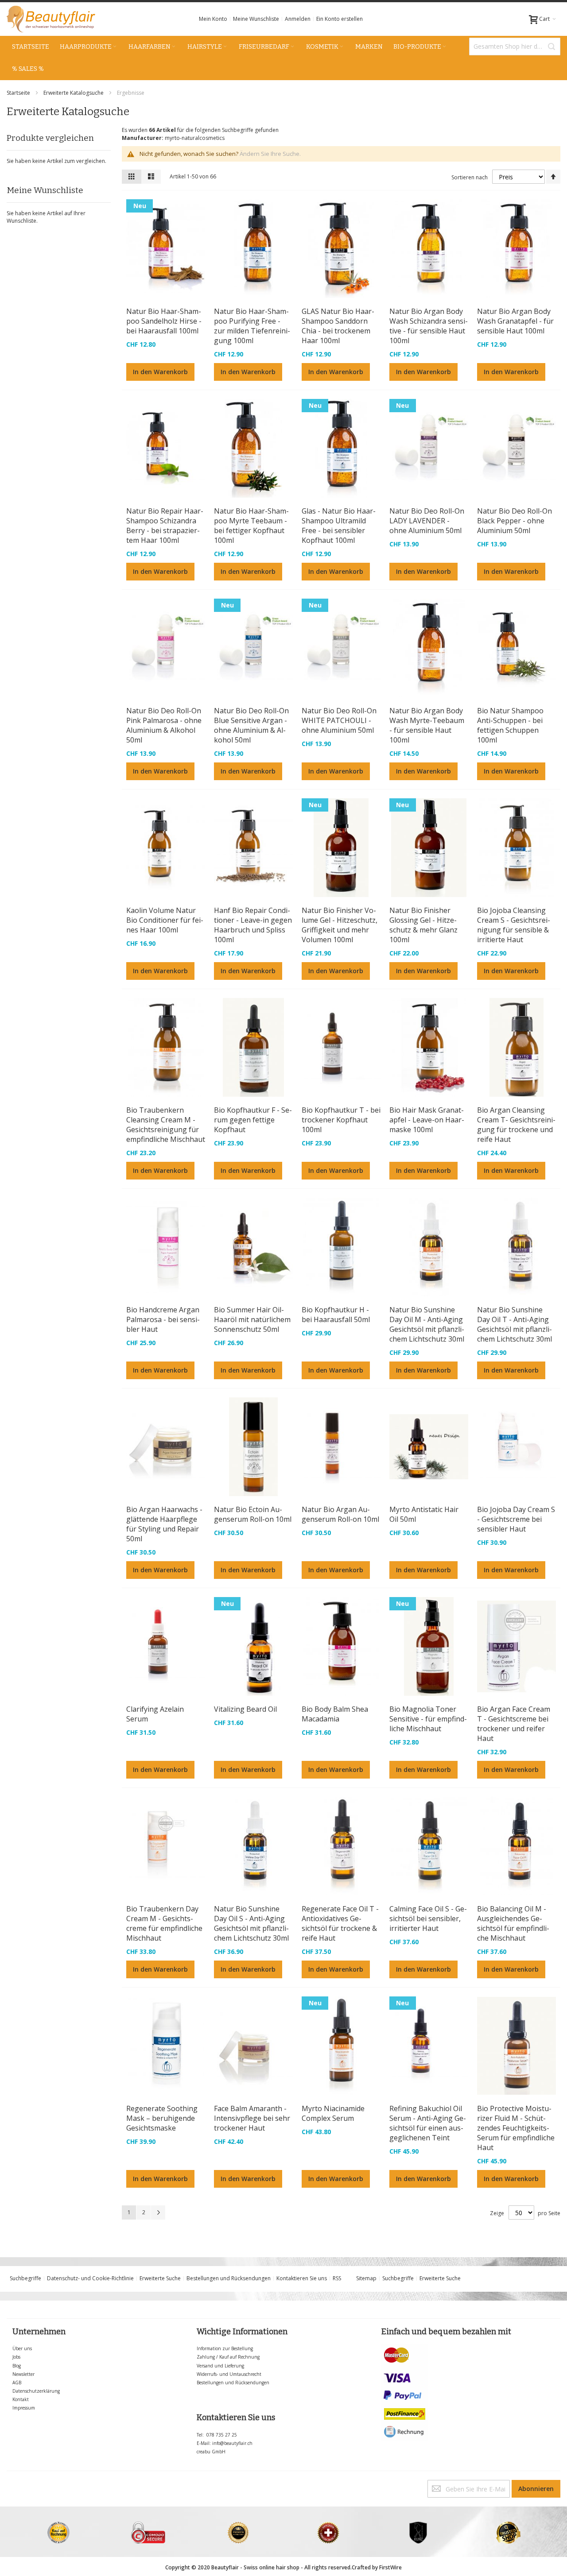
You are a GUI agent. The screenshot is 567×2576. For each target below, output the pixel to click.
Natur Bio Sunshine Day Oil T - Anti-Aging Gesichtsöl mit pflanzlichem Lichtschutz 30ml (515, 1324)
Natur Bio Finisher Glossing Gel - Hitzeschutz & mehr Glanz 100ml (423, 925)
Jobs (16, 2357)
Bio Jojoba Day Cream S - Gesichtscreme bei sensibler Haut (516, 1519)
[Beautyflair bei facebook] (7, 2484)
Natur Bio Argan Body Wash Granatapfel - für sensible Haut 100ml (515, 321)
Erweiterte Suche (160, 2278)
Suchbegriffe (25, 2278)
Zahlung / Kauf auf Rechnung (228, 2357)
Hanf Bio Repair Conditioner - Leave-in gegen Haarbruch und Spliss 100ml (253, 925)
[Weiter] (158, 2212)
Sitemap (366, 2278)
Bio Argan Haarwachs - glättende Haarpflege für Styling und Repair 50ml (164, 1524)
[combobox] (515, 46)
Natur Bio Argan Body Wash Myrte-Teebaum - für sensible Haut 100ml (427, 725)
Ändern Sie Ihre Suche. (270, 154)
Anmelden (298, 19)
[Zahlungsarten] (405, 2348)
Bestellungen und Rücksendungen (229, 2278)
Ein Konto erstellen (340, 19)
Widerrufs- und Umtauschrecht (229, 2374)
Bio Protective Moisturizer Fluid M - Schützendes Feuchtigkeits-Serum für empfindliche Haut (516, 2128)
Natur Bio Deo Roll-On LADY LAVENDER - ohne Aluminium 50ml (427, 521)
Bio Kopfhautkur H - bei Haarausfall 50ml (336, 1315)
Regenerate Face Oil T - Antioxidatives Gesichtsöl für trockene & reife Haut (340, 1923)
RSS (337, 2278)
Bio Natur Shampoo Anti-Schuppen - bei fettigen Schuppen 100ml (510, 725)
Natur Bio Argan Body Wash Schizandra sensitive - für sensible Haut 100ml (429, 326)
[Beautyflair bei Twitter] (9, 2484)
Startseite (19, 93)
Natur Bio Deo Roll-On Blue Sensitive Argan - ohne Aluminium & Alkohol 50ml (251, 725)
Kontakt (21, 2399)
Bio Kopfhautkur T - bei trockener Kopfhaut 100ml (341, 1120)
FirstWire (390, 2567)
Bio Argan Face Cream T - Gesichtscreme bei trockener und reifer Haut (514, 1724)
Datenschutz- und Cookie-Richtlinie (90, 2278)
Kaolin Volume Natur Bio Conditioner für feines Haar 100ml (165, 920)
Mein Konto (213, 19)
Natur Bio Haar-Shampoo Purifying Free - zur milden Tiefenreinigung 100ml (252, 326)
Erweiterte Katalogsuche (74, 93)
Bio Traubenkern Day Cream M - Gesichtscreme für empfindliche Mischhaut (164, 1923)
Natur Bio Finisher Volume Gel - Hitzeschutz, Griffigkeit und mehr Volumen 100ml (340, 925)
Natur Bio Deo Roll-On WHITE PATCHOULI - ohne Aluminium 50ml (339, 720)
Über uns (22, 2348)
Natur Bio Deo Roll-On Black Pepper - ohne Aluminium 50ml (515, 521)
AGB (17, 2383)
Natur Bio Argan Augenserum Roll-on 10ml (340, 1514)
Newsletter (23, 2374)
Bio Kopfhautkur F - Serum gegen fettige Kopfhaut (253, 1120)
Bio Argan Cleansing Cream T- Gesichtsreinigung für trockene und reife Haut (516, 1125)
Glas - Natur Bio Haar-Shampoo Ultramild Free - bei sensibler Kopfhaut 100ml (339, 526)
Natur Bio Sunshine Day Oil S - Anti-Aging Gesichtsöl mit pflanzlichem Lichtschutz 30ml (251, 1923)
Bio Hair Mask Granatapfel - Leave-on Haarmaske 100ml (427, 1120)
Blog (17, 2366)
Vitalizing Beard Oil (245, 1709)
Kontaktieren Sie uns (302, 2278)
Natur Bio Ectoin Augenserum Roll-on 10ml (253, 1514)
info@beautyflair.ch (232, 2443)
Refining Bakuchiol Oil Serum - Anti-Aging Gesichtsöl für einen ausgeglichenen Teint (428, 2123)
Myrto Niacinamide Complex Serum (333, 2113)
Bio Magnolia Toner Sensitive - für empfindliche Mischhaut (428, 1719)
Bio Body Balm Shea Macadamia (335, 1714)
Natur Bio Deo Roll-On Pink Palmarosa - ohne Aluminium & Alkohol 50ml (164, 725)
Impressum (24, 2408)
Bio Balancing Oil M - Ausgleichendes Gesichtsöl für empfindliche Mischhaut (513, 1923)
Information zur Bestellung (225, 2348)
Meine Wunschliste (256, 19)
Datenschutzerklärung (36, 2391)
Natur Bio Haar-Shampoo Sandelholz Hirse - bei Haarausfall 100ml (164, 321)
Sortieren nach (470, 177)
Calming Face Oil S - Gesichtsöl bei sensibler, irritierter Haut (428, 1918)
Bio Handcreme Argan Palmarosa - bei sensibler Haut (163, 1319)
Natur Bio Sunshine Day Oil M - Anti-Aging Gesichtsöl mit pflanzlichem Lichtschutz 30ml (427, 1324)
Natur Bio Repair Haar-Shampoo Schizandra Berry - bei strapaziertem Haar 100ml (165, 526)
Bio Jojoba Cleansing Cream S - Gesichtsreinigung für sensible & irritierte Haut (514, 925)
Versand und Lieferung (220, 2366)
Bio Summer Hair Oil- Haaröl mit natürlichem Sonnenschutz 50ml (252, 1319)
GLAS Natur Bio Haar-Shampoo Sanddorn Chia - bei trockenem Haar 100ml (338, 326)
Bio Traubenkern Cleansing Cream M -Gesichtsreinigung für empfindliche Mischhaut (166, 1125)
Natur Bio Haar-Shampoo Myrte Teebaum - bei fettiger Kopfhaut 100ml (251, 526)
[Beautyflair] (51, 19)
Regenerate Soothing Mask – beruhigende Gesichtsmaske (162, 2118)
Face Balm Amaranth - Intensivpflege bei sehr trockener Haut (252, 2118)
